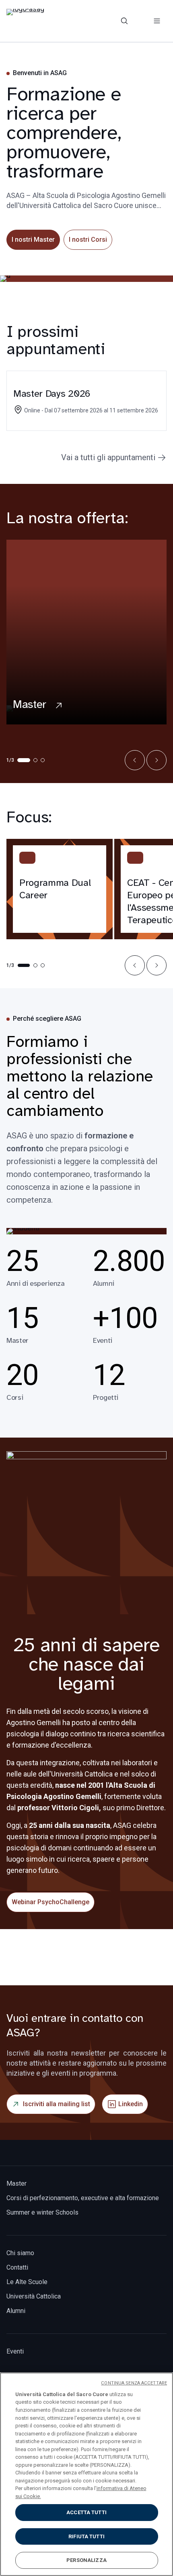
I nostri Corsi (88, 240)
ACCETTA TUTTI (86, 2512)
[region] (86, 2474)
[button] (135, 760)
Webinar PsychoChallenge (50, 1902)
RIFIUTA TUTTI (86, 2536)
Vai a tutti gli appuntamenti (108, 457)
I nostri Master (33, 240)
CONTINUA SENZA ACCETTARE (134, 2383)
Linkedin (131, 2104)
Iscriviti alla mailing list (57, 2104)
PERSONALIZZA (86, 2560)
